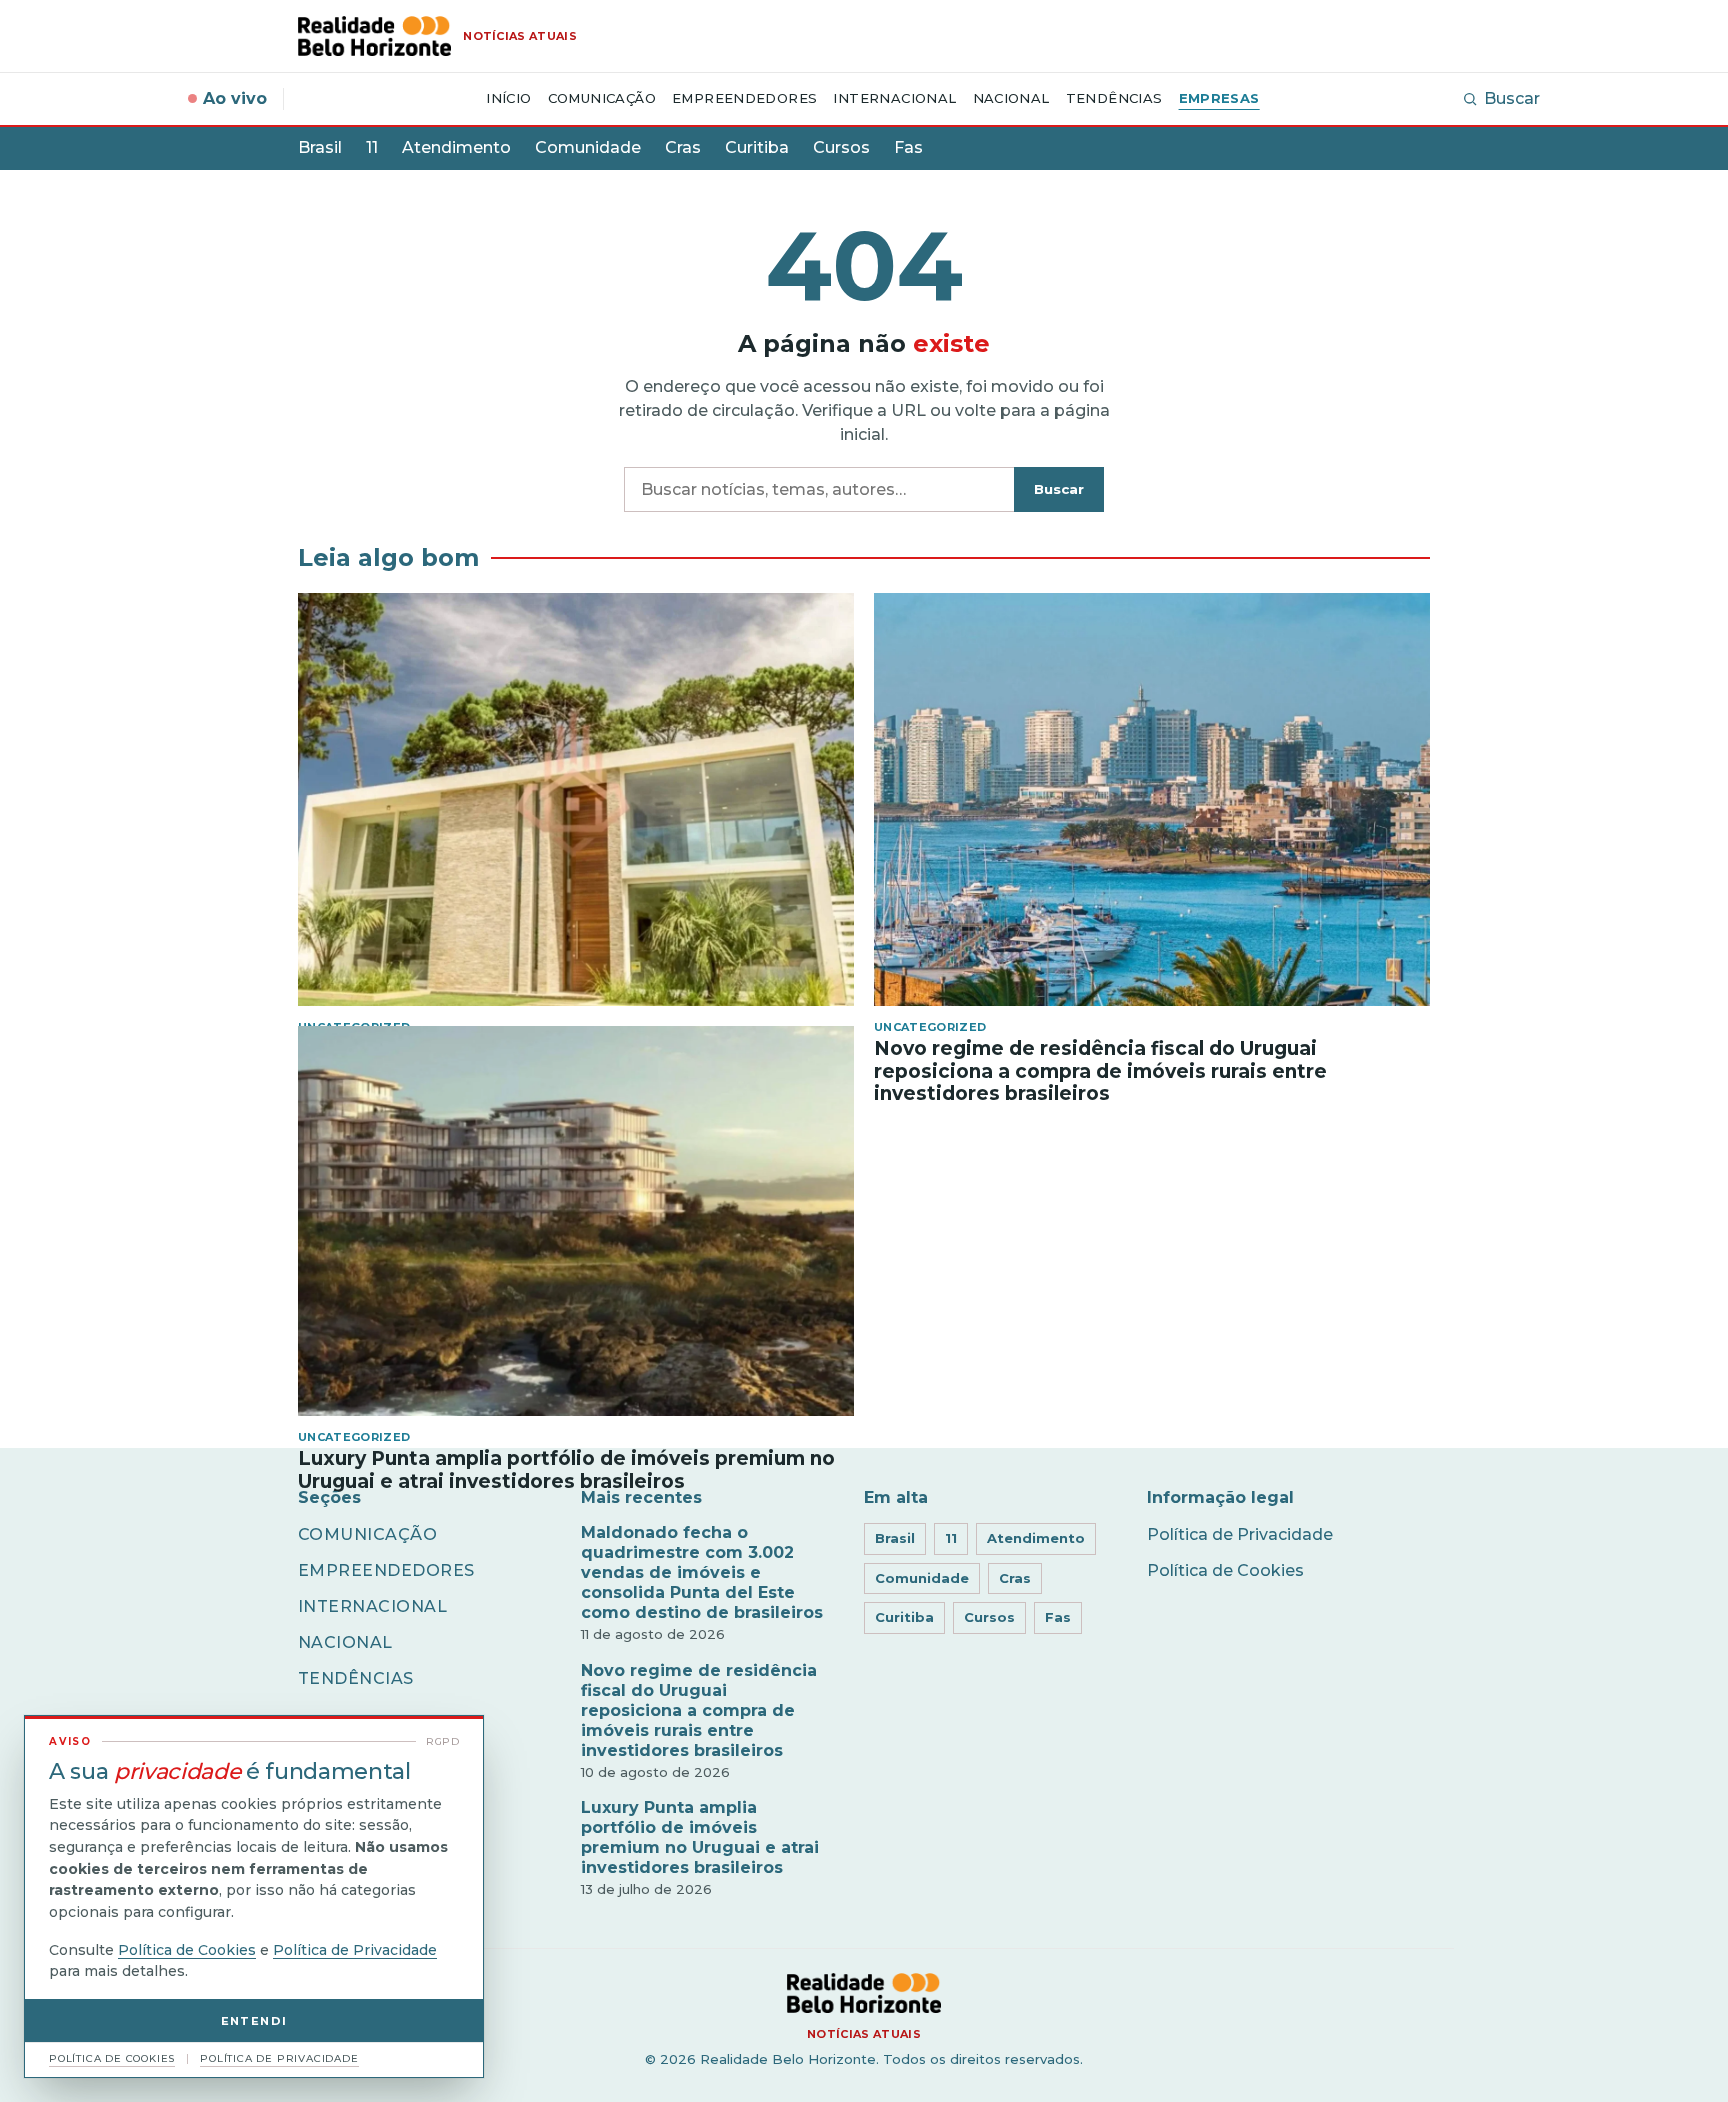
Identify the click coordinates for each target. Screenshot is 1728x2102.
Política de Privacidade (1240, 1534)
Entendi (254, 2021)
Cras (683, 147)
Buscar (1512, 98)
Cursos (841, 147)
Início (508, 98)
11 (372, 147)
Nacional (1011, 98)
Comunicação (602, 98)
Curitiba (757, 147)
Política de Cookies (1225, 1570)
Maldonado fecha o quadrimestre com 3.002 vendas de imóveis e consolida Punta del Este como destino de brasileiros (702, 1572)
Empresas (1219, 98)
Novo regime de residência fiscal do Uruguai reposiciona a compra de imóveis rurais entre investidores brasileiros (699, 1710)
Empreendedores (744, 98)
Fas (908, 147)
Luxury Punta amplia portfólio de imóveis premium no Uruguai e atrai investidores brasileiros (700, 1837)
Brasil (320, 147)
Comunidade (588, 147)
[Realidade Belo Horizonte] (863, 1993)
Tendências (1114, 98)
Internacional (894, 98)
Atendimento (456, 147)
